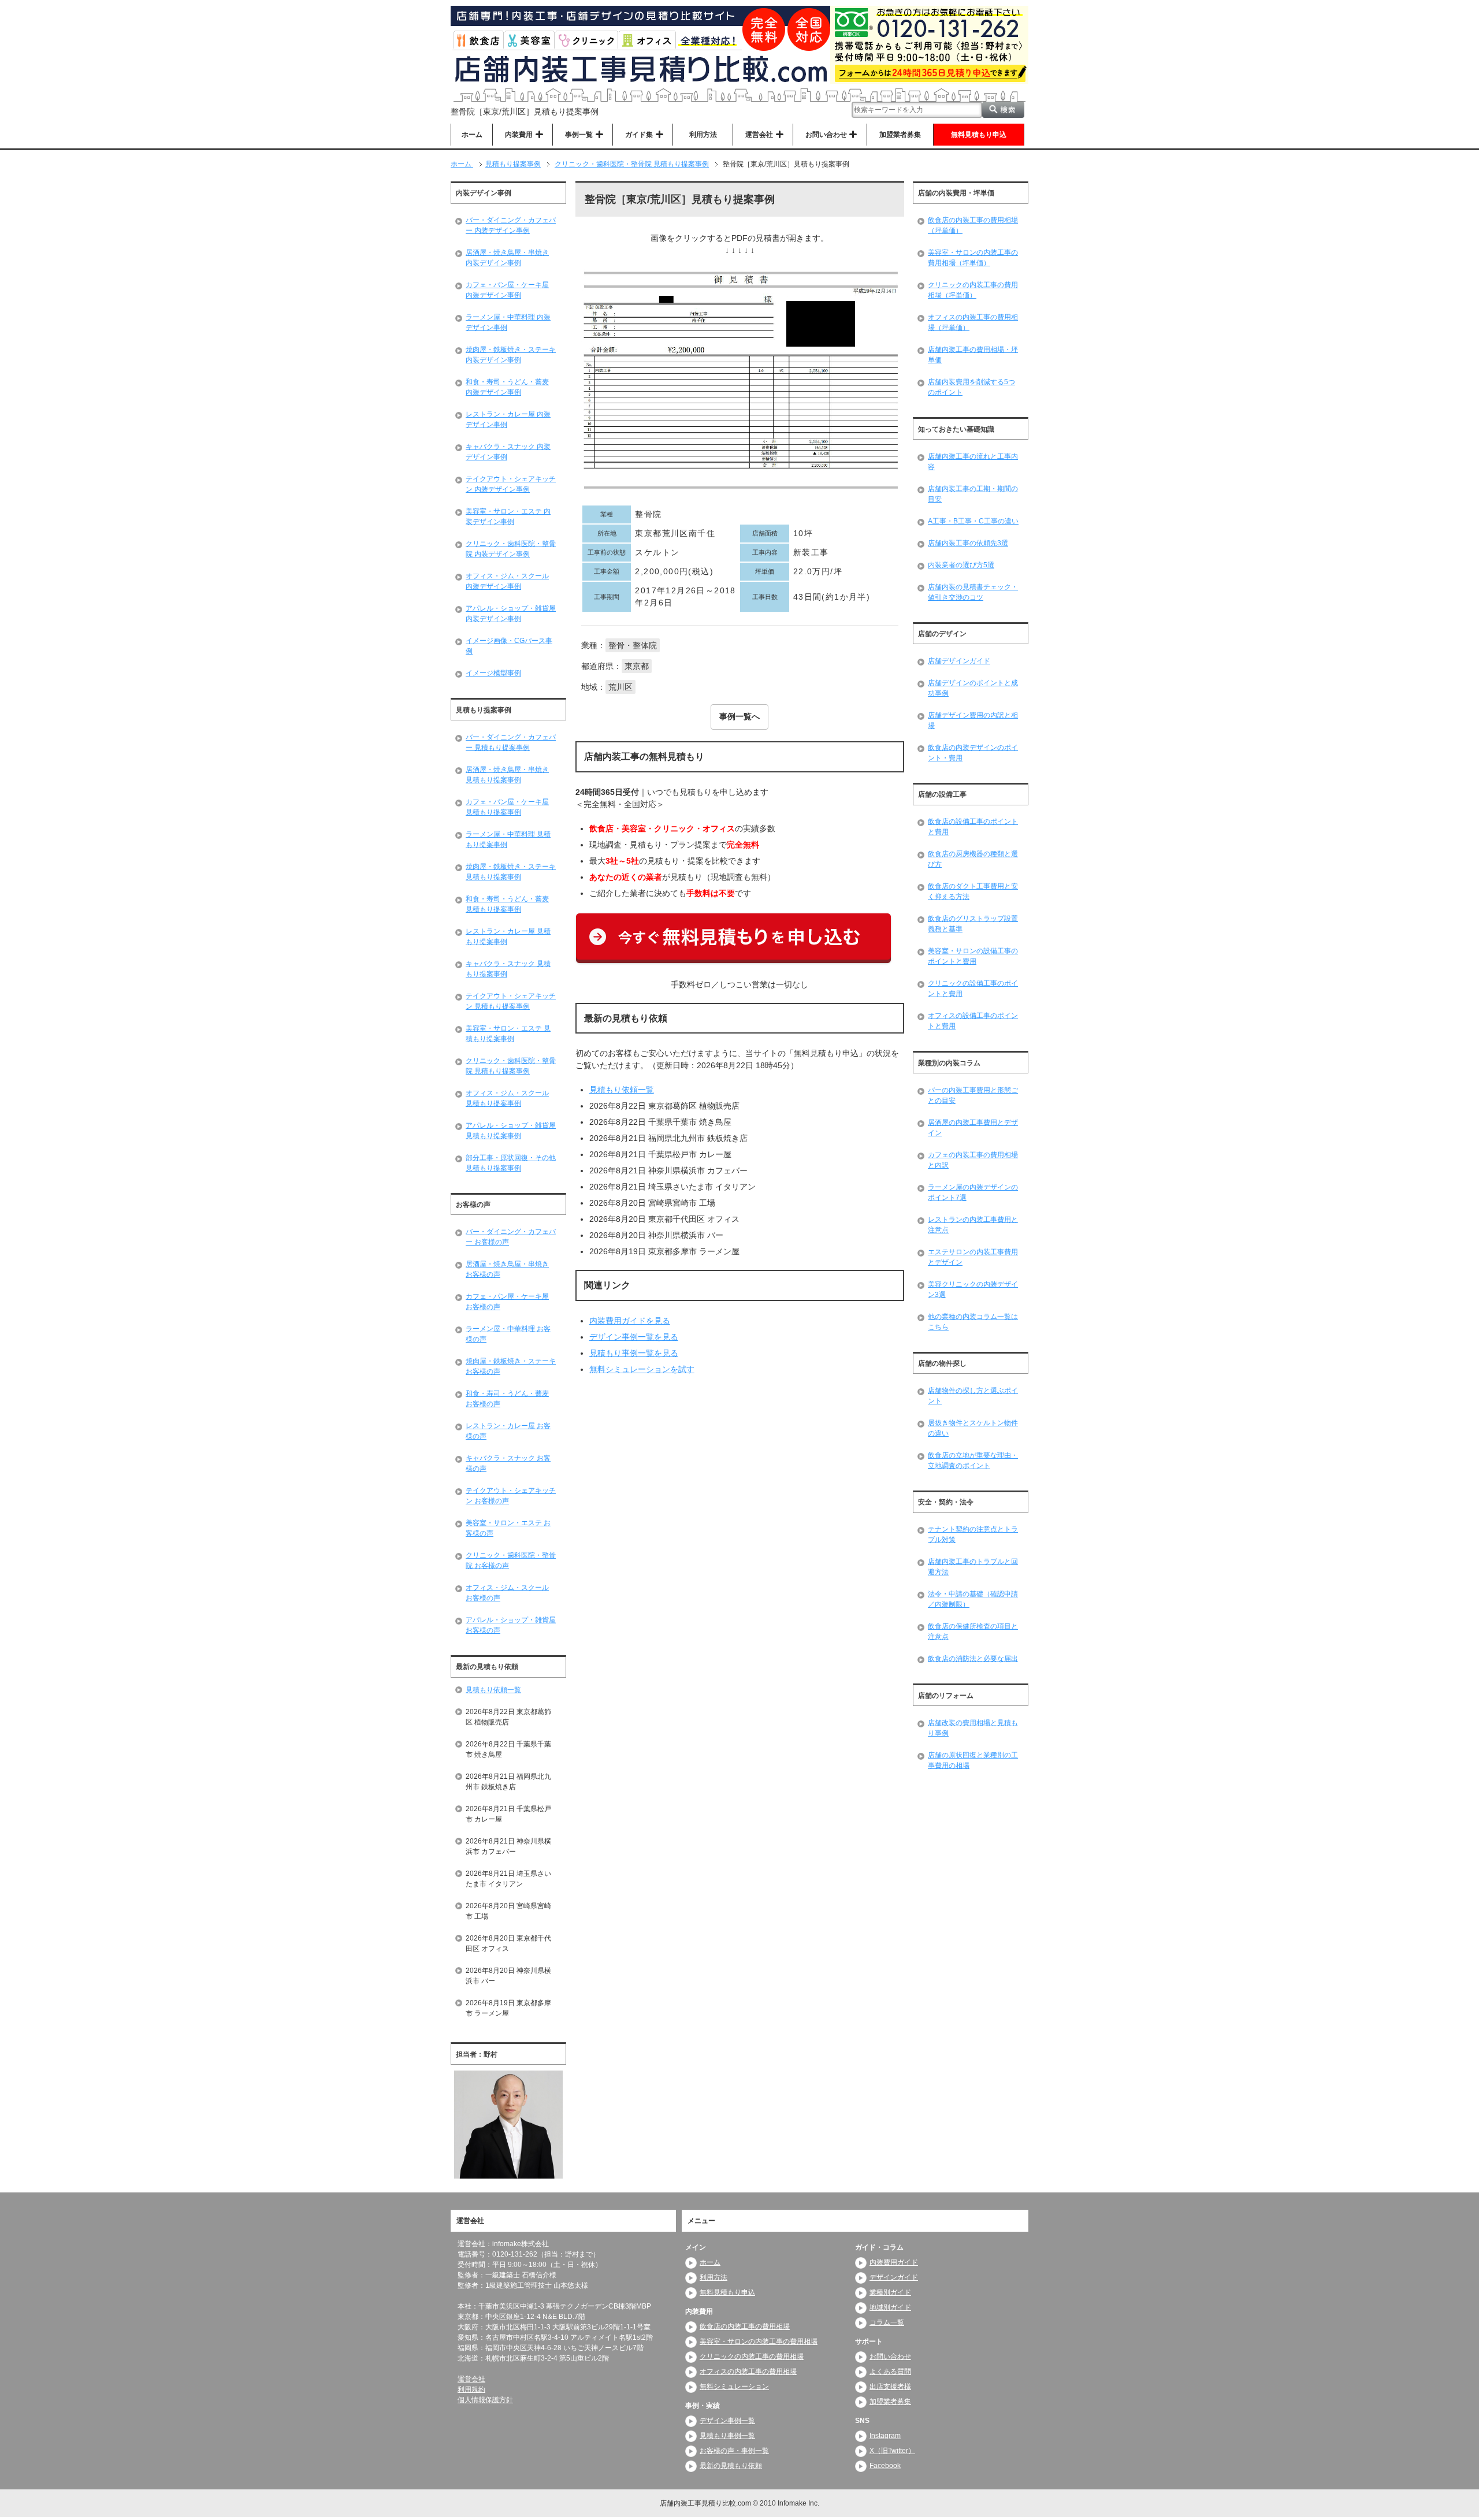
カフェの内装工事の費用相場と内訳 (973, 1160)
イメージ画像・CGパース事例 (509, 646)
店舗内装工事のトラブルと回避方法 (973, 1567)
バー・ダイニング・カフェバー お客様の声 (511, 1237)
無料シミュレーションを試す (642, 1369)
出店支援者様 (890, 2387)
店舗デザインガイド (959, 661)
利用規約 (471, 2389)
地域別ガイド (890, 2307)
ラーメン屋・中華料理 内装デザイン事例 (508, 322)
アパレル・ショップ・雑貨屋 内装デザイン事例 (511, 614)
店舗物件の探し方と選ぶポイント (973, 1396)
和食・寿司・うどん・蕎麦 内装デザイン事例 (507, 387)
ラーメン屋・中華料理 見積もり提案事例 (508, 839)
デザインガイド (894, 2277)
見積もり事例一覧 (727, 2436)
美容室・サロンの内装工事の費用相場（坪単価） (973, 258)
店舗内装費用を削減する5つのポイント (971, 387)
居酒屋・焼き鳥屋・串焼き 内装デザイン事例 (507, 258)
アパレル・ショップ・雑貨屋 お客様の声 (511, 1625)
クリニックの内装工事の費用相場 (752, 2357)
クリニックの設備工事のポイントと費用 (973, 988)
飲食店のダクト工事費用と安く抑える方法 (973, 891)
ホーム (472, 135)
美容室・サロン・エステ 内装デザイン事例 (508, 516)
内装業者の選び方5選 (961, 565)
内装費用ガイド (894, 2262)
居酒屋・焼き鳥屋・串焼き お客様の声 (507, 1269)
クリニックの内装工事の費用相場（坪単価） (973, 290)
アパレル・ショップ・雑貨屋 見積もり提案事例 (511, 1131)
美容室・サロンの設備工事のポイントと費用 (973, 956)
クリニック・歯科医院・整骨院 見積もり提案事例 (511, 1066)
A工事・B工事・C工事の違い (973, 521)
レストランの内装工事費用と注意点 (973, 1225)
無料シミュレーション (734, 2387)
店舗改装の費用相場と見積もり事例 (973, 1728)
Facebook (885, 2466)
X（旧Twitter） (892, 2451)
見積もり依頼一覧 (622, 1090)
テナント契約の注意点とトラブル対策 (973, 1534)
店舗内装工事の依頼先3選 (968, 543)
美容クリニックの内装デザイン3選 (973, 1289)
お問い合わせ (890, 2357)
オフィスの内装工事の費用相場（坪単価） (973, 322)
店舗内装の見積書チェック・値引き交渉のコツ (973, 592)
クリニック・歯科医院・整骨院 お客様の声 (511, 1560)
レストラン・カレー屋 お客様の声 (508, 1431)
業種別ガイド (890, 2292)
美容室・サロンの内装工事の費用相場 (759, 2341)
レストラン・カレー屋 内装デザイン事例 (508, 419)
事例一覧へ (739, 716)
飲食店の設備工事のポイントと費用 (973, 827)
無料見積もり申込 (979, 135)
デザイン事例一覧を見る (634, 1337)
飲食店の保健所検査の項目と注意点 (973, 1631)
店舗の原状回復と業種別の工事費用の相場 (973, 1760)
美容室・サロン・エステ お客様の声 (508, 1528)
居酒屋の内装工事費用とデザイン (973, 1128)
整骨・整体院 (633, 645)
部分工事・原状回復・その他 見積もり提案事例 (511, 1163)
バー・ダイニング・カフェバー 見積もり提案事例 (511, 742)
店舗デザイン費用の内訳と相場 (973, 720)
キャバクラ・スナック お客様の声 (508, 1463)
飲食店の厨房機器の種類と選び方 (973, 859)
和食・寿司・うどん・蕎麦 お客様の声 (507, 1399)
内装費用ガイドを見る (630, 1321)
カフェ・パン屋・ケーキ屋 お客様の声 (507, 1302)
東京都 (637, 666)
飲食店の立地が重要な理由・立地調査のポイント (973, 1460)
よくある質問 (890, 2372)
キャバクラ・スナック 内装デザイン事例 (508, 452)
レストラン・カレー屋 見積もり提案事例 (508, 936)
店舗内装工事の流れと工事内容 (973, 462)
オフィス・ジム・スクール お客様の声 (507, 1593)
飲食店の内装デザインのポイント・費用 (973, 753)
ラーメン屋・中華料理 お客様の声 (508, 1334)
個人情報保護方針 (485, 2400)
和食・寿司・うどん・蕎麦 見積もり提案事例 (507, 904)
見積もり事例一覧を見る (634, 1353)
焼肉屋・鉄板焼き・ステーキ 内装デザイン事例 (511, 355)
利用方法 (703, 135)
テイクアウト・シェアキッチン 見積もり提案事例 (511, 1001)
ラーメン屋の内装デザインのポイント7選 (973, 1192)
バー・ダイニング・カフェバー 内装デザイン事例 (511, 225)
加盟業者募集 (900, 135)
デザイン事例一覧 (727, 2421)
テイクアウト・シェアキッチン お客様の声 (511, 1496)
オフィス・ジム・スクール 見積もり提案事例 (507, 1098)
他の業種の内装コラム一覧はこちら (973, 1322)
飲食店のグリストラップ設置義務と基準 (973, 924)
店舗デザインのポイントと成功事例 (973, 688)
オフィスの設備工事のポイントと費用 (973, 1021)
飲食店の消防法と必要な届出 (973, 1659)
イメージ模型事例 (493, 673)
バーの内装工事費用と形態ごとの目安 (973, 1095)
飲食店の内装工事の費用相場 (745, 2326)
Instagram (885, 2436)
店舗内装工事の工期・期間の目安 (973, 494)
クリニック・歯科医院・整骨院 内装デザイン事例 (511, 549)
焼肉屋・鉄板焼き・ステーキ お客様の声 (511, 1366)
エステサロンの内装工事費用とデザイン (973, 1257)
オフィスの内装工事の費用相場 (748, 2372)
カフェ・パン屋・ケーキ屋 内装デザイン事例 (507, 290)
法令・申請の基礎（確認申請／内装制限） (973, 1599)
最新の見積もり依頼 (731, 2466)
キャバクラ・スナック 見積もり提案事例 (508, 969)
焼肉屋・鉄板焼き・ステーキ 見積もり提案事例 (511, 872)
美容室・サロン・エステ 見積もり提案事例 (508, 1034)
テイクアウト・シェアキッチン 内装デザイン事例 (511, 484)
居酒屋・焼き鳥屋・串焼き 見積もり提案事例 (507, 775)
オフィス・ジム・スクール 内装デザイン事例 (507, 581)
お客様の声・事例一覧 (734, 2451)
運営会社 (471, 2379)
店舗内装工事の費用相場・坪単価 (973, 355)
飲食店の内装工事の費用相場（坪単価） (973, 225)
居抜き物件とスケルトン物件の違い (973, 1428)
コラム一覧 (887, 2322)
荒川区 (620, 687)
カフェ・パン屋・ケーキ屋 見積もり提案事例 (507, 807)
